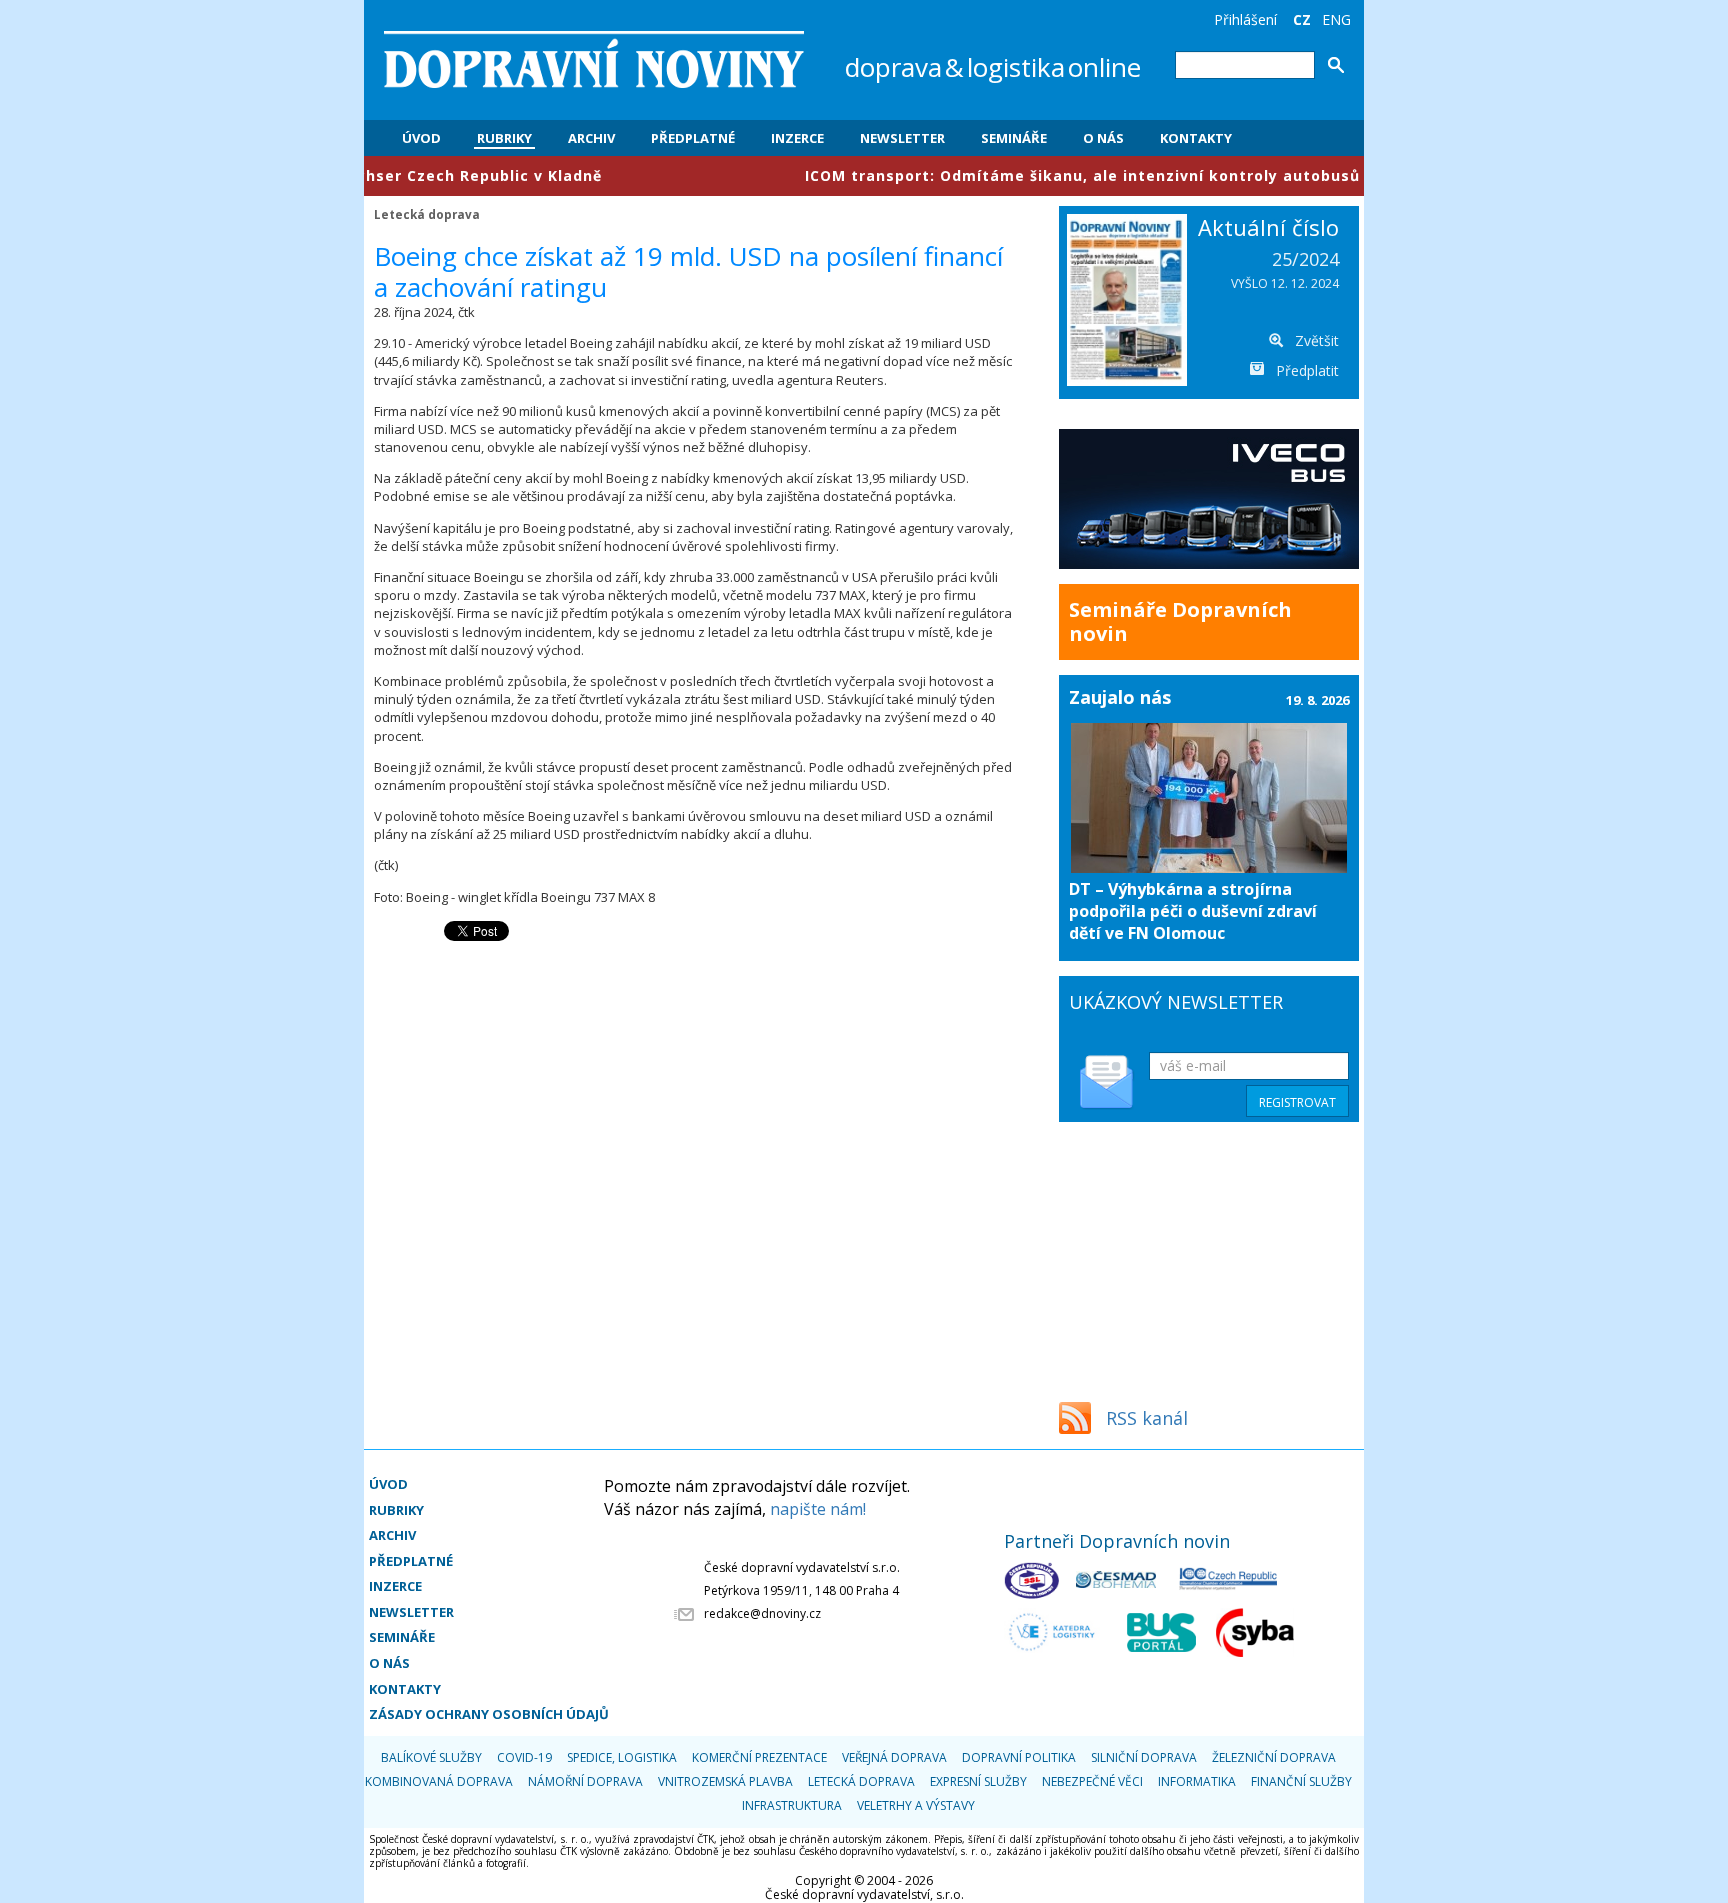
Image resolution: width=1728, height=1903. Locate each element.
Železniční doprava (1274, 1757)
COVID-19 (524, 1757)
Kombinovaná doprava (439, 1781)
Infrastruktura (792, 1805)
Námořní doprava (585, 1781)
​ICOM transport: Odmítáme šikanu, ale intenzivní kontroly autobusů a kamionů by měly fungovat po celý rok (1171, 175)
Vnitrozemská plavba (725, 1781)
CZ (1302, 19)
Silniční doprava (1144, 1757)
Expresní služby (978, 1781)
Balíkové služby (431, 1757)
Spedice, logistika (622, 1757)
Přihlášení (1245, 19)
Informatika (1197, 1781)
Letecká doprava (427, 214)
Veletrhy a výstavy (916, 1805)
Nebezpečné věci (1092, 1781)
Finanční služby (1301, 1781)
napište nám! (818, 1509)
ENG (1336, 19)
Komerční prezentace (759, 1757)
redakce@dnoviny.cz (762, 1613)
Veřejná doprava (894, 1757)
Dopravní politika (1019, 1757)
